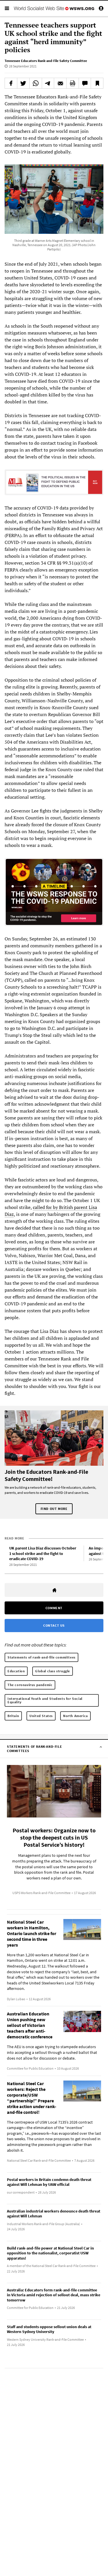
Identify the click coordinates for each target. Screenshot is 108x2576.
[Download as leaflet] (73, 83)
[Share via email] (60, 83)
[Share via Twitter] (23, 83)
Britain (13, 1716)
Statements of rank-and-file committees (41, 1657)
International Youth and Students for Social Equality (45, 1700)
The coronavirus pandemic (30, 1685)
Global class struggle (53, 1671)
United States (41, 1716)
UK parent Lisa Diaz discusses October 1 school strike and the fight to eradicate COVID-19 (43, 1553)
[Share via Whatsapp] (36, 83)
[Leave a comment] (85, 83)
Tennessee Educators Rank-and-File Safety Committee (46, 61)
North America (75, 1716)
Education (16, 1671)
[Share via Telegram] (48, 83)
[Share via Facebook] (11, 83)
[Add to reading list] (97, 83)
